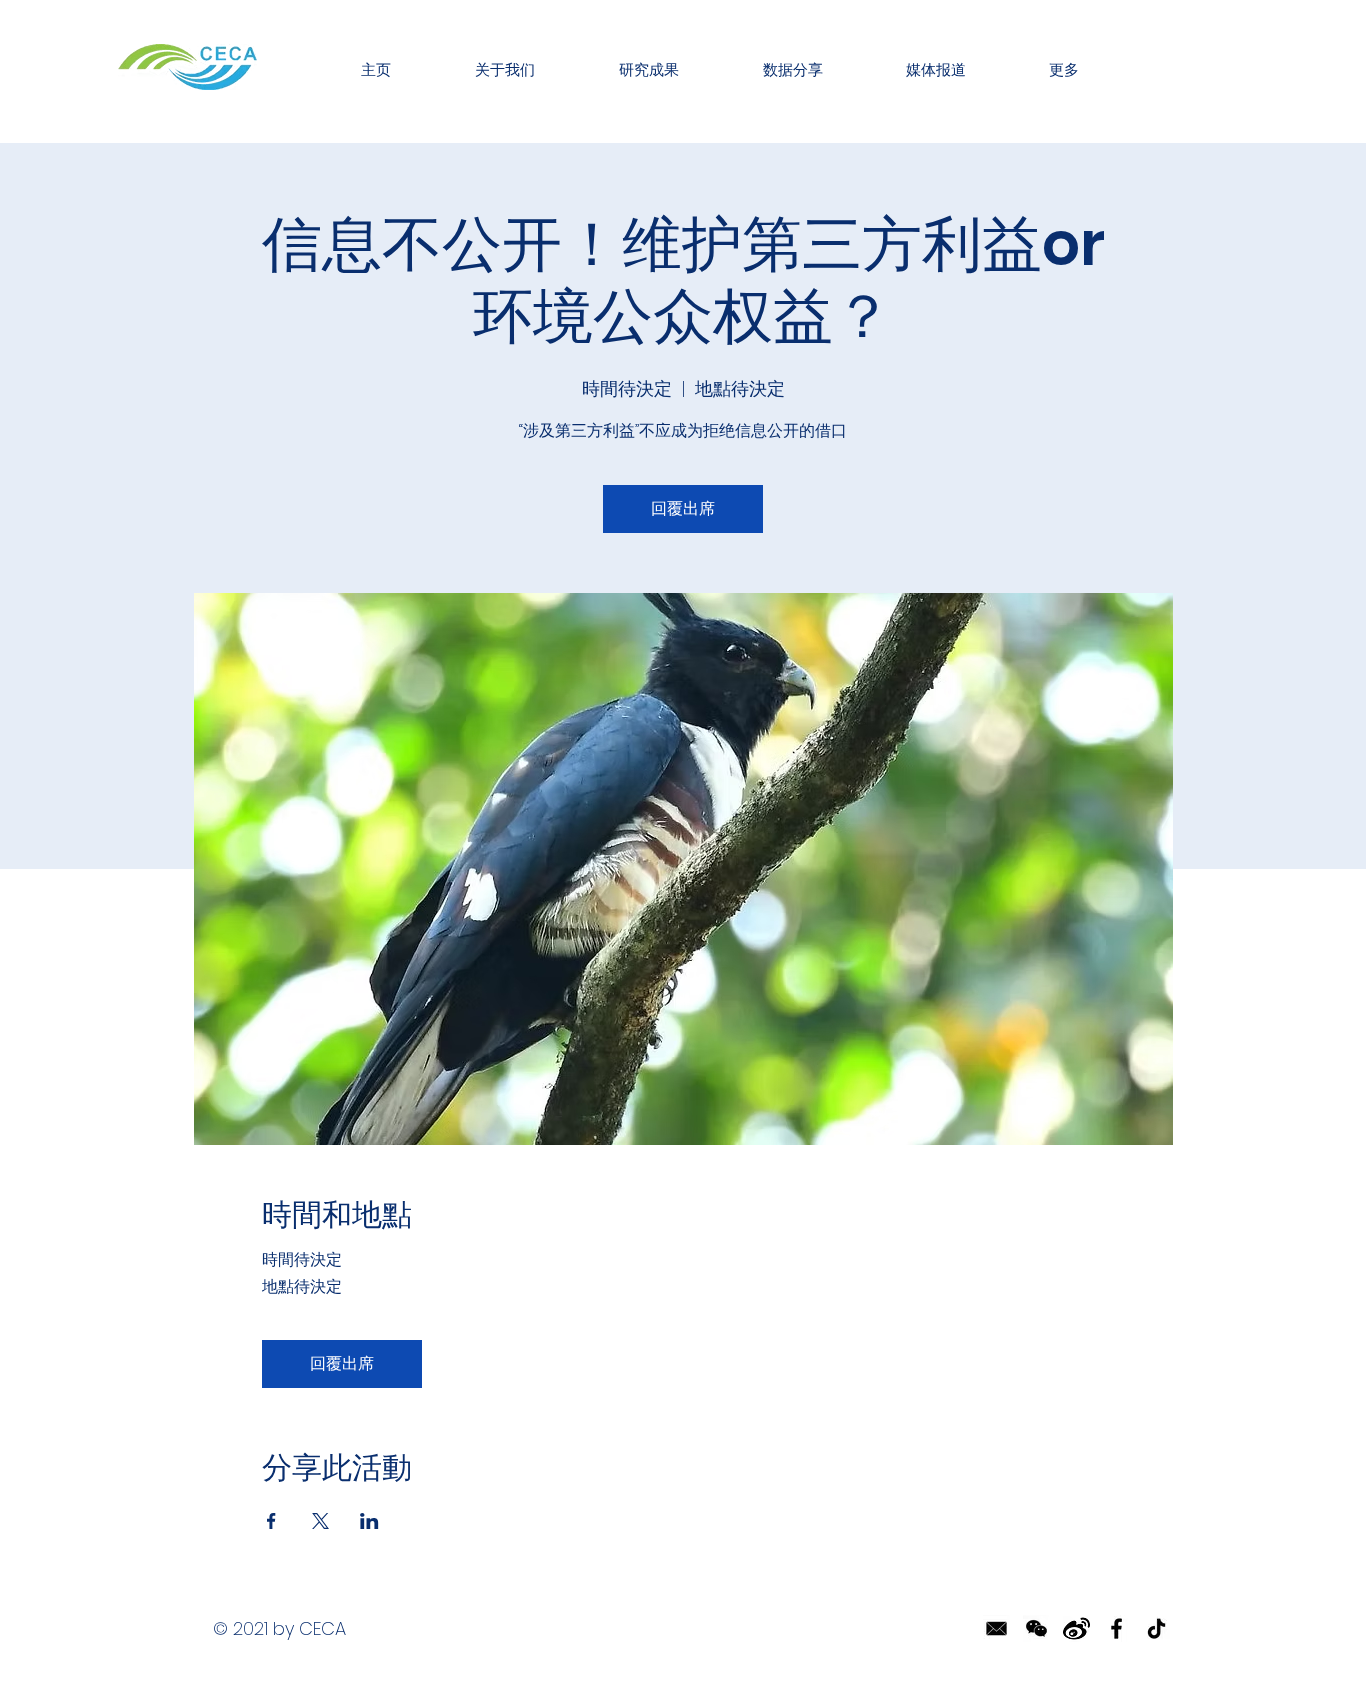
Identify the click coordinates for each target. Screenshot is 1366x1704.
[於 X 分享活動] (320, 1521)
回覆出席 (683, 508)
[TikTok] (1156, 1628)
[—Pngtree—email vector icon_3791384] (996, 1628)
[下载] (1076, 1628)
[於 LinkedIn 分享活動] (369, 1521)
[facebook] (1116, 1628)
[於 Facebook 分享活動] (271, 1521)
